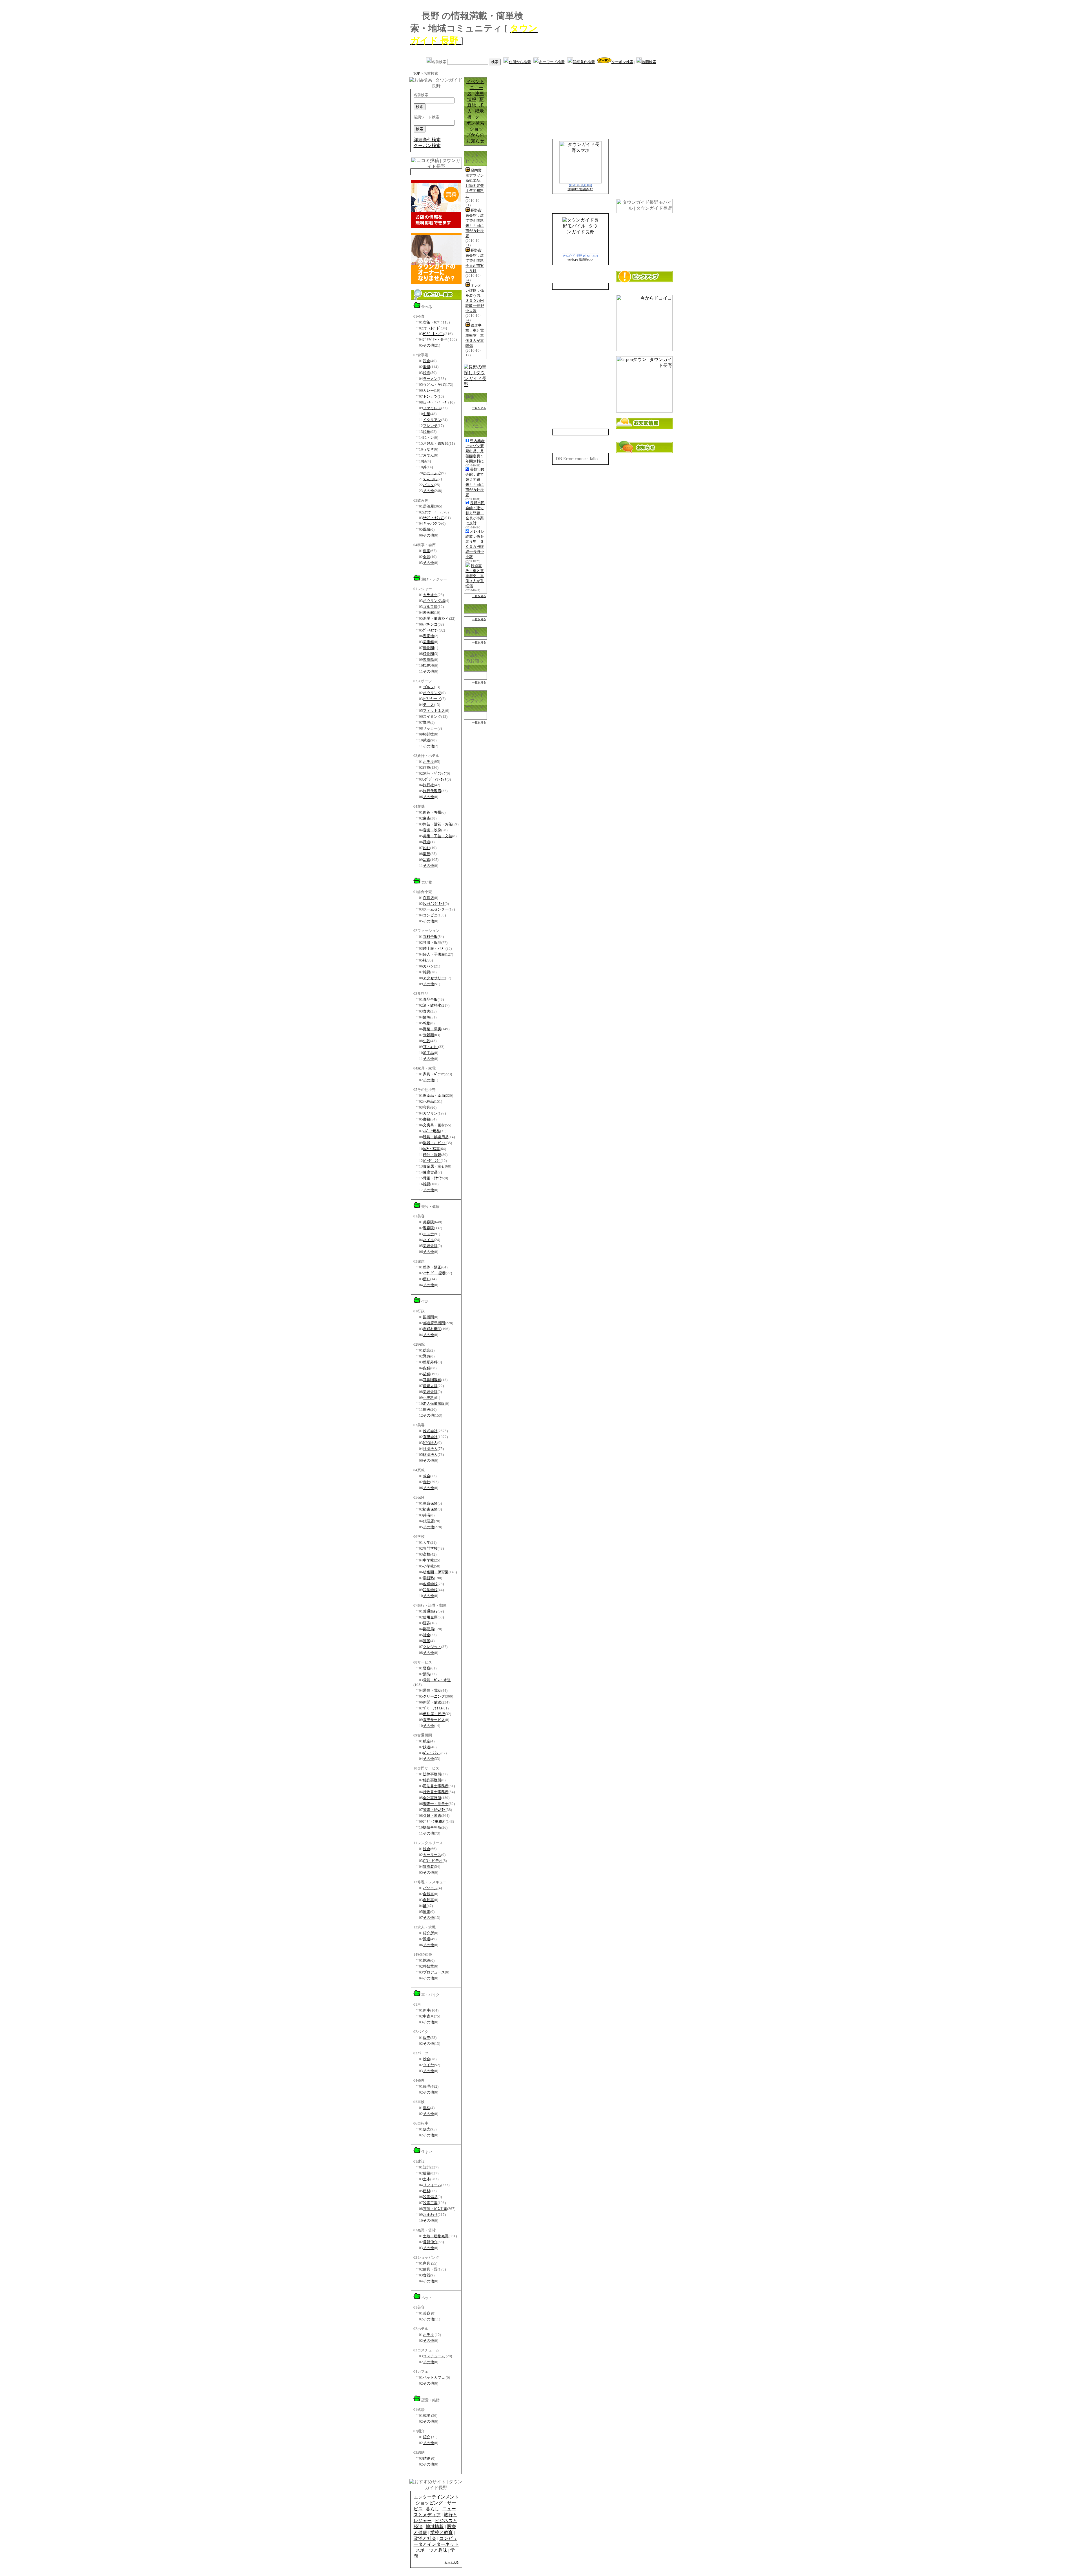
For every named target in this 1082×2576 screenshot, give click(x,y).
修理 (427, 2086)
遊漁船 (428, 660)
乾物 (427, 1023)
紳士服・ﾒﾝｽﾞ (434, 948)
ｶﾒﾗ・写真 (431, 1149)
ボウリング (432, 693)
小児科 (428, 1398)
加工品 (428, 1053)
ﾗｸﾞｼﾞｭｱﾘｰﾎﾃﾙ (435, 779)
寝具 (427, 1107)
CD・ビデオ (433, 1861)
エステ (428, 1234)
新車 (427, 2010)
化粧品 (428, 1101)
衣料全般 (430, 937)
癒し (427, 1279)
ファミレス (432, 408)
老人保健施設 (434, 1404)
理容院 (428, 1228)
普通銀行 (430, 1611)
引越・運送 (432, 1816)
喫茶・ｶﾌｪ (431, 322)
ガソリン (430, 1113)
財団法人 (430, 1455)
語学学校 (430, 1590)
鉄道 (427, 1747)
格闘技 (428, 734)
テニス (428, 705)
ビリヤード (432, 699)
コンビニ (430, 915)
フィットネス (434, 711)
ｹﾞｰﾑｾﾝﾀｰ (431, 630)
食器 (427, 2275)
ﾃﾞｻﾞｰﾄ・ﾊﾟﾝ (434, 334)
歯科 (427, 1374)
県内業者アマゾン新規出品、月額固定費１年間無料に (475, 451)
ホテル (428, 762)
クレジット (432, 1647)
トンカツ (430, 396)
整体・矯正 (432, 1267)
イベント (475, 82)
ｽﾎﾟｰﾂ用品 (432, 1131)
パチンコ (430, 624)
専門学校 (430, 1548)
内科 (427, 1368)
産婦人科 (430, 1386)
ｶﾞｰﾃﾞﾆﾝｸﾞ (432, 1161)
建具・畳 (430, 2269)
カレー (428, 390)
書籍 (427, 1119)
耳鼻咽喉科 (432, 1380)
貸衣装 (428, 1867)
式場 (427, 2416)
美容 (427, 2313)
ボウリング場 (434, 601)
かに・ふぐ (432, 473)
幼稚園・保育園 (436, 1572)
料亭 (427, 551)
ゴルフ (428, 687)
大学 (427, 1542)
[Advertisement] (606, 37)
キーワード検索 (552, 62)
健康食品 (430, 1172)
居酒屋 (428, 506)
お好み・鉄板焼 (436, 443)
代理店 (428, 1521)
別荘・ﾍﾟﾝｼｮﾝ (434, 773)
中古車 (428, 2016)
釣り (427, 848)
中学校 (428, 1560)
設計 (427, 2167)
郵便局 (428, 1629)
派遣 (427, 1939)
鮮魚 (427, 1017)
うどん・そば (434, 385)
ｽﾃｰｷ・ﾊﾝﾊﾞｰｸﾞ (436, 402)
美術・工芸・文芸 (438, 836)
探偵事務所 (432, 1827)
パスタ (428, 485)
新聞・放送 (432, 1702)
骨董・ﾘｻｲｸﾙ (433, 1178)
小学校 (428, 1566)
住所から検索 (520, 62)
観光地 (428, 665)
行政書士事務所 (436, 1792)
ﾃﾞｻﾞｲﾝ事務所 (434, 1821)
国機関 (428, 1317)
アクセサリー (434, 978)
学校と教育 (442, 2532)
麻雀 (427, 818)
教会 (427, 1476)
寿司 (427, 367)
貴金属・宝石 (434, 1166)
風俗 (427, 529)
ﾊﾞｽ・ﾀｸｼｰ (432, 1753)
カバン (428, 966)
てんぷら (430, 479)
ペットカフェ (434, 2377)
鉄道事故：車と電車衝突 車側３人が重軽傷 (475, 335)
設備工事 (430, 2203)
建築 (427, 2173)
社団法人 (430, 1449)
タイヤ (428, 2065)
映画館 (428, 613)
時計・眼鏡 (432, 1155)
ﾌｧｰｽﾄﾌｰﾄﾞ (432, 328)
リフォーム (432, 2185)
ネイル (428, 1240)
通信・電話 (432, 1690)
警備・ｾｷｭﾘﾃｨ (434, 1810)
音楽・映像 (432, 830)
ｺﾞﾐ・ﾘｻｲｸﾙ (433, 1708)
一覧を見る (479, 408)
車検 (427, 2108)
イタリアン (432, 420)
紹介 (427, 2437)
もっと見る (452, 2562)
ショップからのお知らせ (475, 135)
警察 (427, 1668)
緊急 (427, 1356)
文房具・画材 (434, 1125)
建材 (427, 2191)
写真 (427, 860)
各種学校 (430, 1584)
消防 (427, 1674)
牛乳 (427, 1041)
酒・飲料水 (432, 1005)
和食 (427, 361)
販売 (427, 2038)
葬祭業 (428, 1966)
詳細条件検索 (584, 62)
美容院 (428, 1222)
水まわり (430, 2215)
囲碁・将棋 (432, 812)
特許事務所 (432, 1780)
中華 (427, 414)
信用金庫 (430, 1617)
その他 (428, 345)
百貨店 (428, 898)
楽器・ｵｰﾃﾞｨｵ (434, 1143)
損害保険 (430, 1509)
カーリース (432, 1855)
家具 (427, 2263)
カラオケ (430, 595)
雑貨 (427, 972)
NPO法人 (430, 1443)
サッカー (430, 728)
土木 (427, 2179)
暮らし (433, 2509)
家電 (427, 1912)
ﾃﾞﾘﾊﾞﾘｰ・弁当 (435, 339)
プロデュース (434, 1972)
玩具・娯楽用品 (436, 1137)
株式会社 (430, 1431)
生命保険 (430, 1503)
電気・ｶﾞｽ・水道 (437, 1680)
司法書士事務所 (436, 1786)
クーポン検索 (622, 62)
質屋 (427, 1641)
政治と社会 (425, 2538)
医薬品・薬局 (434, 1096)
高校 (427, 1554)
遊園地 (428, 636)
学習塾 (428, 1578)
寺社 (427, 1482)
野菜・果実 (432, 1029)
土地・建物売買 (436, 2236)
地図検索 (649, 62)
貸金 (427, 1635)
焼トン (428, 438)
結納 (427, 2458)
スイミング (432, 716)
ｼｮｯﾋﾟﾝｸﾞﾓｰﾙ (434, 904)
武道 (427, 740)
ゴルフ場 (430, 607)
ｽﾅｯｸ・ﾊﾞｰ (432, 512)
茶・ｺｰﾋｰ (431, 1047)
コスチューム (434, 2356)
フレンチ (430, 426)
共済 (427, 1515)
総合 (427, 1350)
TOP (416, 73)
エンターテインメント (436, 2497)
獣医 (427, 1409)
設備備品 (430, 2197)
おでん (428, 455)
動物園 (428, 648)
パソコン (430, 1888)
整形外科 (430, 1362)
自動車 (428, 1900)
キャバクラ (432, 523)
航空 (427, 1741)
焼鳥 (427, 432)
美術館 (428, 642)
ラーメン (430, 379)
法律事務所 (432, 1774)
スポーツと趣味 (431, 2550)
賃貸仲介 (430, 2242)
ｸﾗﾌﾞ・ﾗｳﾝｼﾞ (434, 518)
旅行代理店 (432, 791)
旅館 (427, 768)
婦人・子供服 (434, 954)
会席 (427, 557)
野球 (427, 722)
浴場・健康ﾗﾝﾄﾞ (436, 618)
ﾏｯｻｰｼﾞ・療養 (434, 1273)
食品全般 (430, 999)
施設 (427, 1960)
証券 (427, 1623)
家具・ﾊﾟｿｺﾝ (433, 1074)
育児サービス (434, 1720)
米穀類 (428, 1035)
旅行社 (428, 785)
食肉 (427, 1011)
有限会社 (430, 1437)
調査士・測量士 (436, 1804)
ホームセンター (436, 909)
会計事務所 (432, 1798)
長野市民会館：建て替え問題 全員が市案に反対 (476, 261)
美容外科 (430, 1246)
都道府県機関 (434, 1323)
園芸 (427, 854)
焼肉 (427, 373)
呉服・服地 (432, 943)
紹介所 (428, 1933)
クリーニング (434, 1696)
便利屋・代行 (434, 1714)
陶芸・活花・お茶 (438, 824)
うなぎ (428, 449)
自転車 (428, 1894)
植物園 (428, 654)
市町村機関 (432, 1329)
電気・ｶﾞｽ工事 (435, 2209)
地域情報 (435, 2527)
